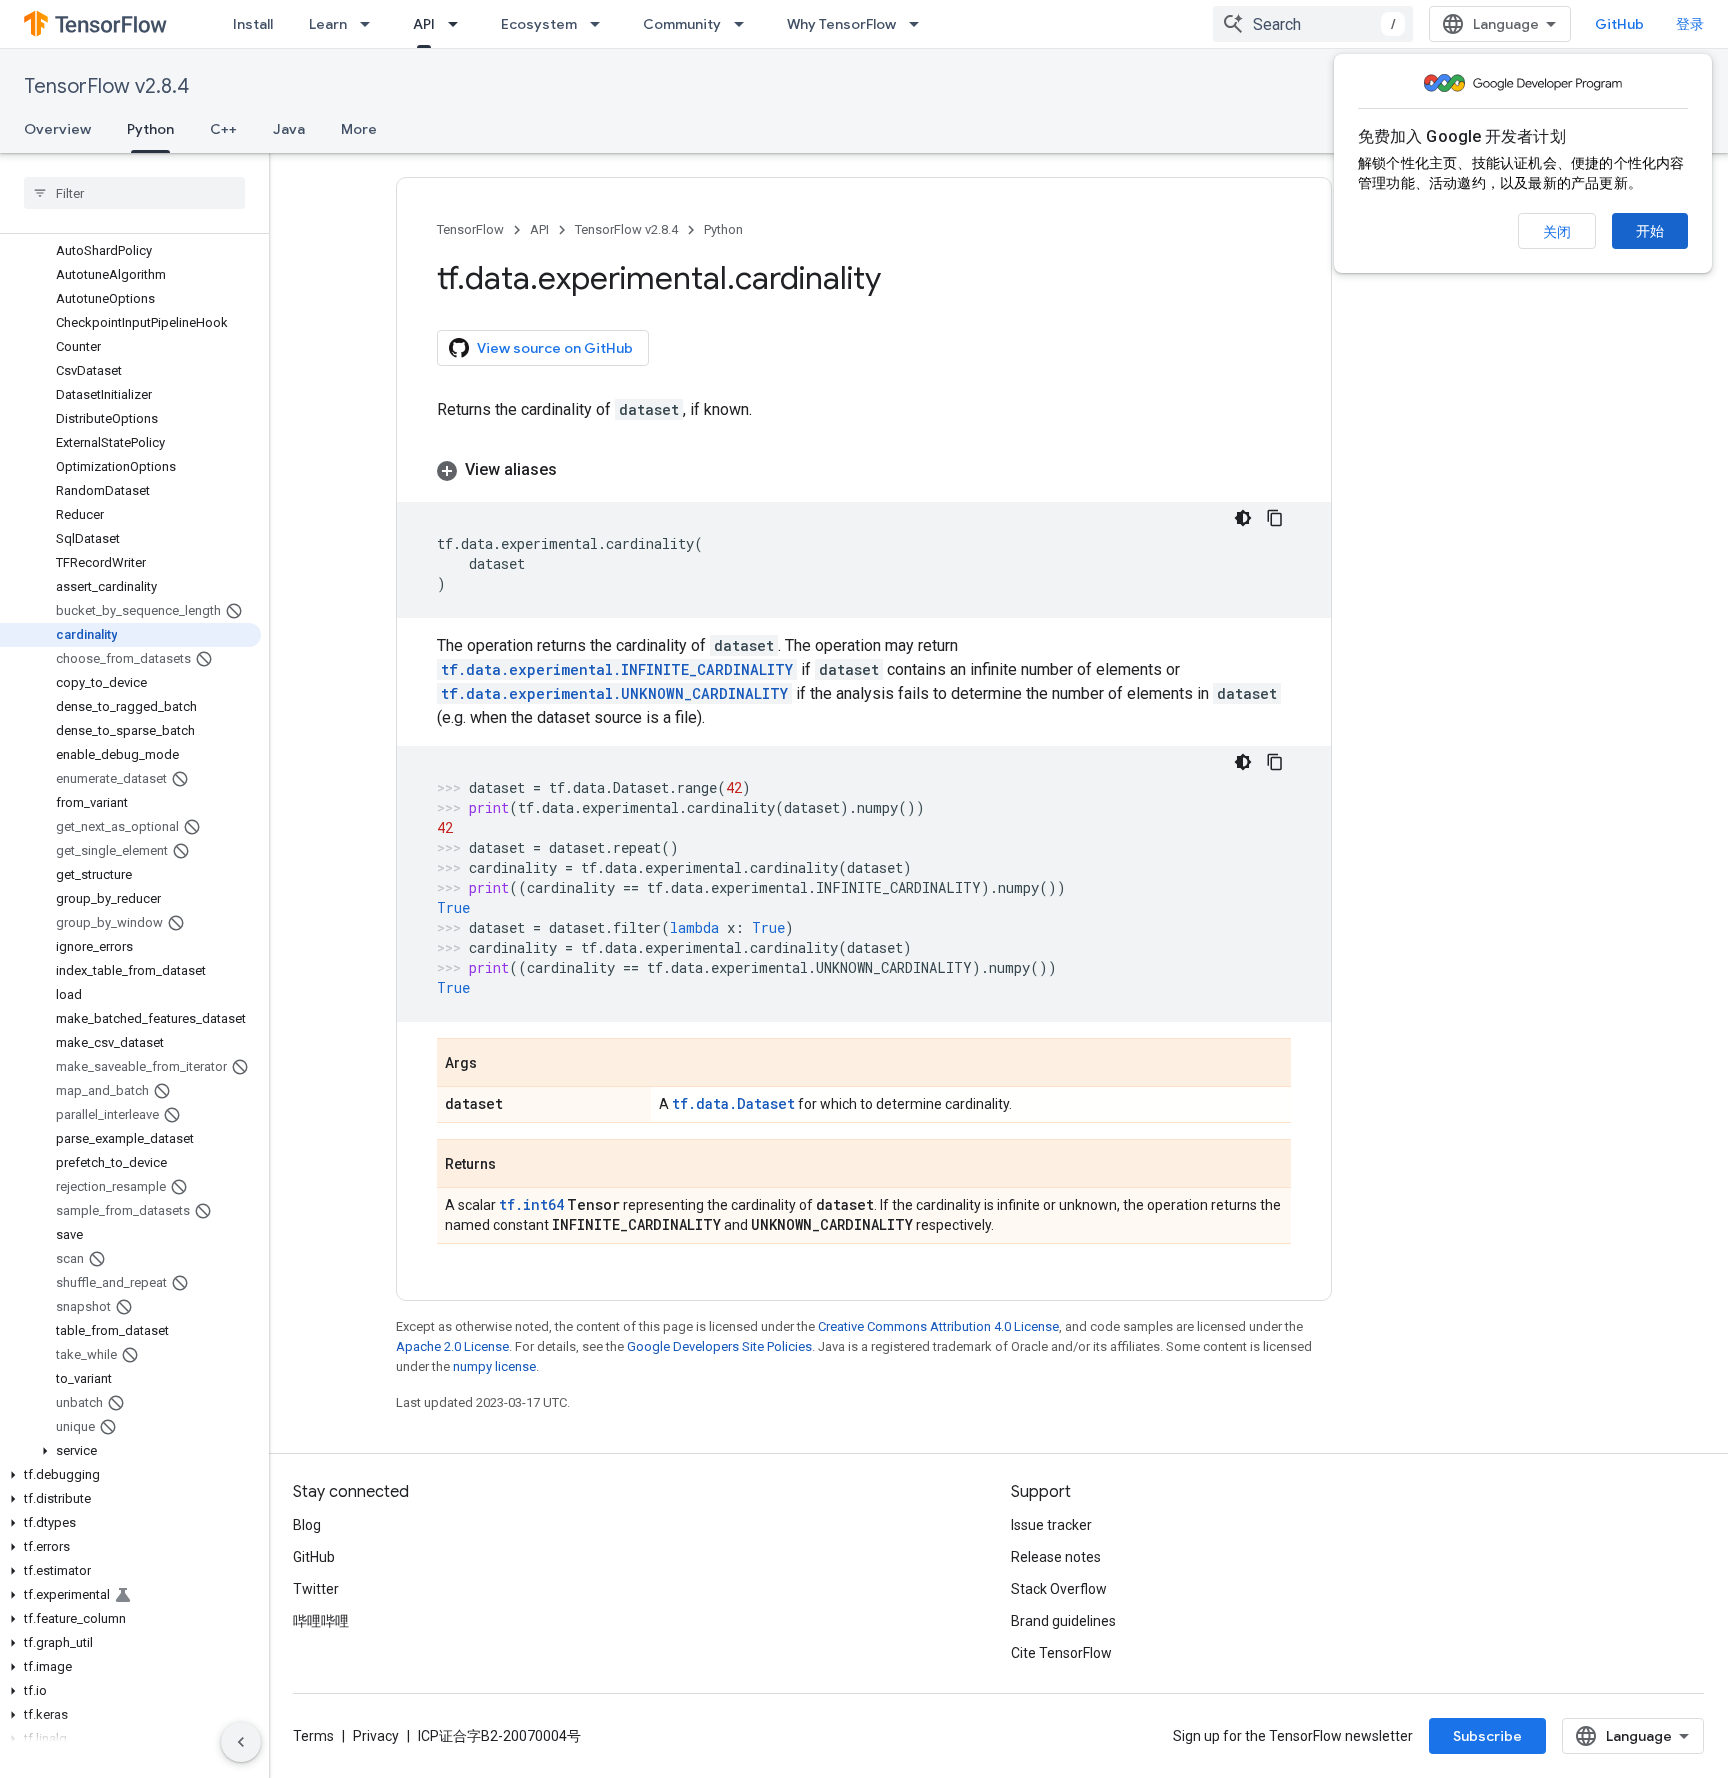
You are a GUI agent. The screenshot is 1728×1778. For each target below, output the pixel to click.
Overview (57, 129)
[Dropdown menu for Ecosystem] (601, 24)
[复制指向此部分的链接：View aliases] (577, 470)
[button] (130, 1451)
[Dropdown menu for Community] (745, 24)
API (424, 24)
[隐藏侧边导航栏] (241, 1742)
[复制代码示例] (1275, 518)
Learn (328, 24)
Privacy (376, 1736)
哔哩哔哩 (321, 1621)
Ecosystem (539, 24)
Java (289, 129)
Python (150, 129)
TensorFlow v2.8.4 (106, 86)
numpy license (494, 1366)
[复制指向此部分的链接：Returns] (516, 1165)
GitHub (1619, 24)
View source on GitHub (555, 348)
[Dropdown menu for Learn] (371, 24)
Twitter (316, 1589)
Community (682, 24)
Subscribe (1487, 1736)
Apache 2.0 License (452, 1346)
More (359, 129)
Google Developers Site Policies (719, 1346)
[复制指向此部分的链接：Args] (497, 1064)
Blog (307, 1525)
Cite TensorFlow (1061, 1653)
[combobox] (1313, 24)
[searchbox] (134, 193)
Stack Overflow (1059, 1589)
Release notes (1056, 1557)
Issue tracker (1051, 1525)
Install (253, 24)
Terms (313, 1736)
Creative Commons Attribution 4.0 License (938, 1326)
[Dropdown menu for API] (459, 24)
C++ (223, 129)
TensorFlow (470, 229)
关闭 (1557, 232)
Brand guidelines (1063, 1621)
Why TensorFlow (841, 24)
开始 (1650, 231)
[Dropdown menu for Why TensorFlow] (920, 24)
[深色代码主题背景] (1243, 518)
